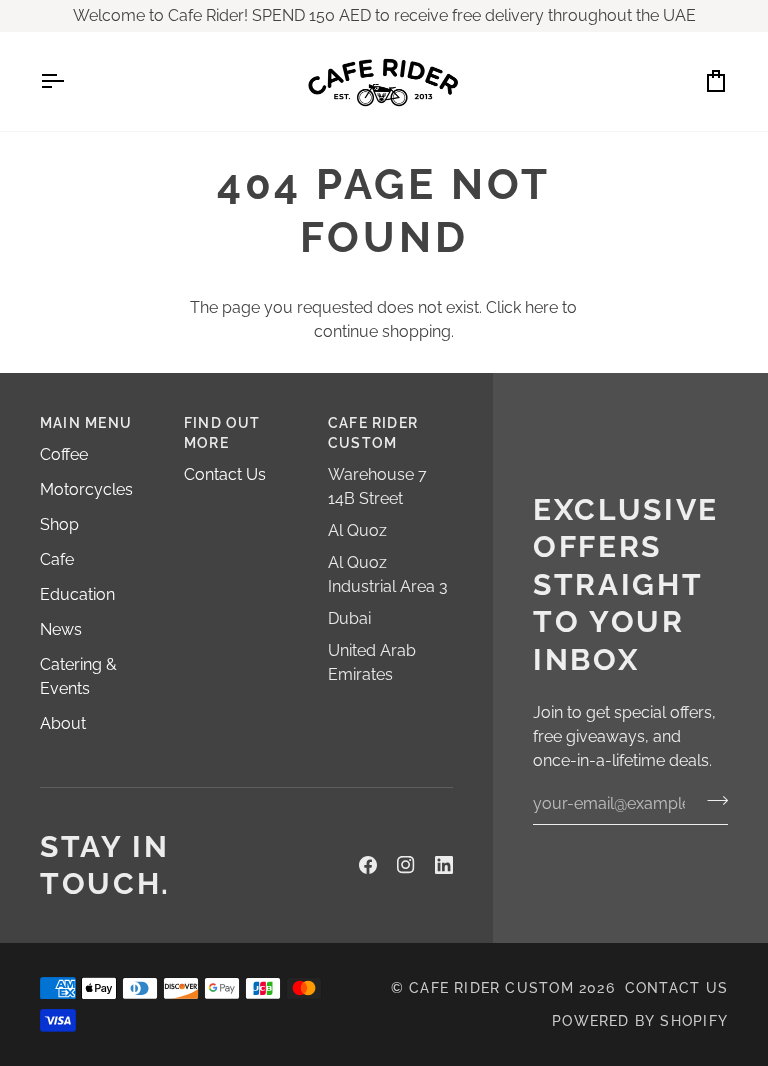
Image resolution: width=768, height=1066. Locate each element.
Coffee (64, 454)
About (63, 723)
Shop (59, 524)
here (541, 307)
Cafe (57, 559)
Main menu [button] (86, 423)
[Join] (711, 801)
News (61, 629)
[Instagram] (406, 865)
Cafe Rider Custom (491, 988)
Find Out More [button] (222, 433)
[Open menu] (70, 81)
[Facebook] (368, 865)
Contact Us (225, 474)
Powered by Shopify (640, 1021)
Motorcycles (86, 489)
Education (77, 594)
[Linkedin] (444, 865)
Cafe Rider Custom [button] (373, 433)
